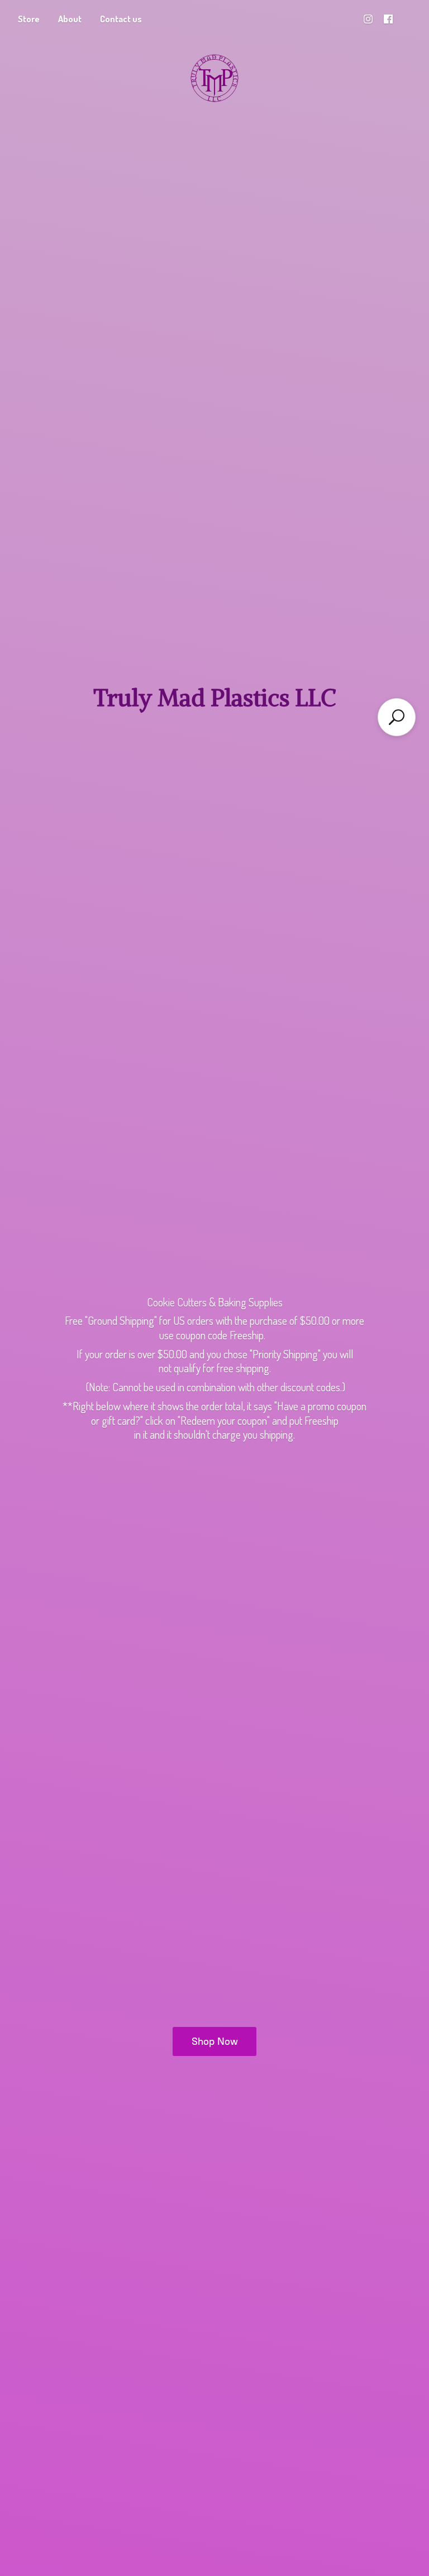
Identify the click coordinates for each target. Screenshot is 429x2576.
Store (29, 19)
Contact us (121, 19)
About (70, 19)
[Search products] (397, 717)
